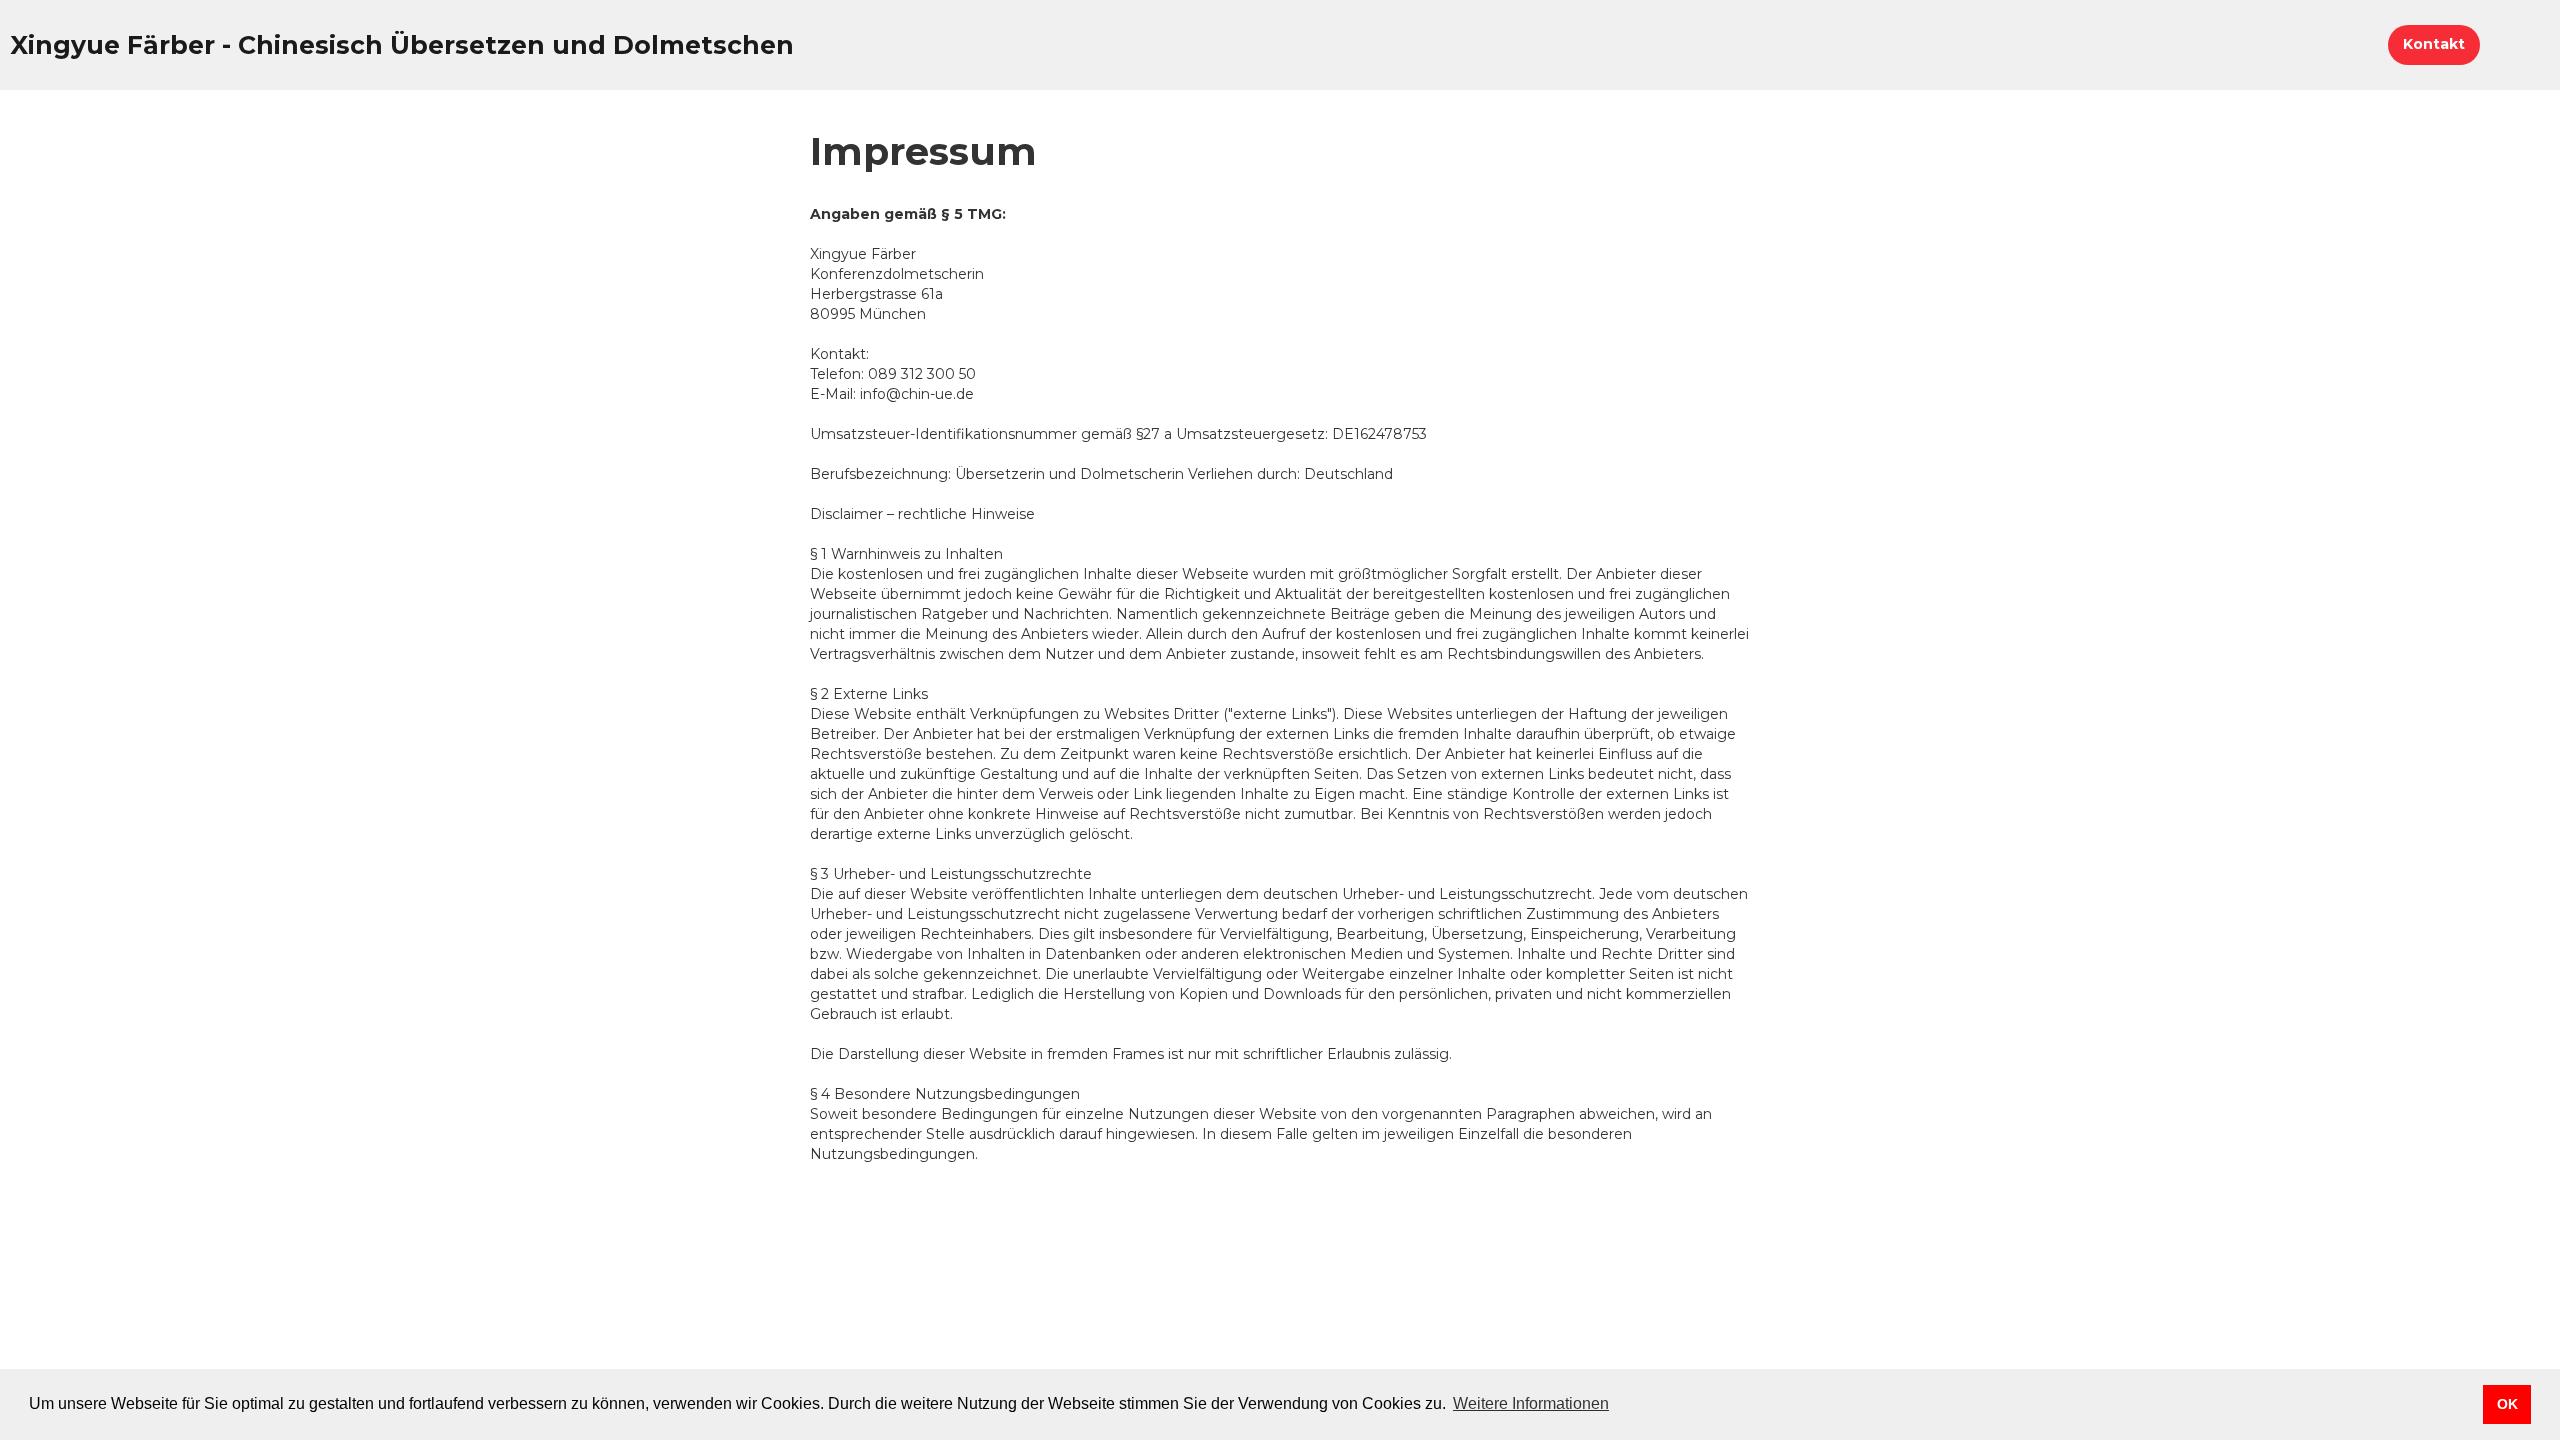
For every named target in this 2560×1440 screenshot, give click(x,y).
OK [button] (2507, 1404)
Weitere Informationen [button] (1531, 1403)
